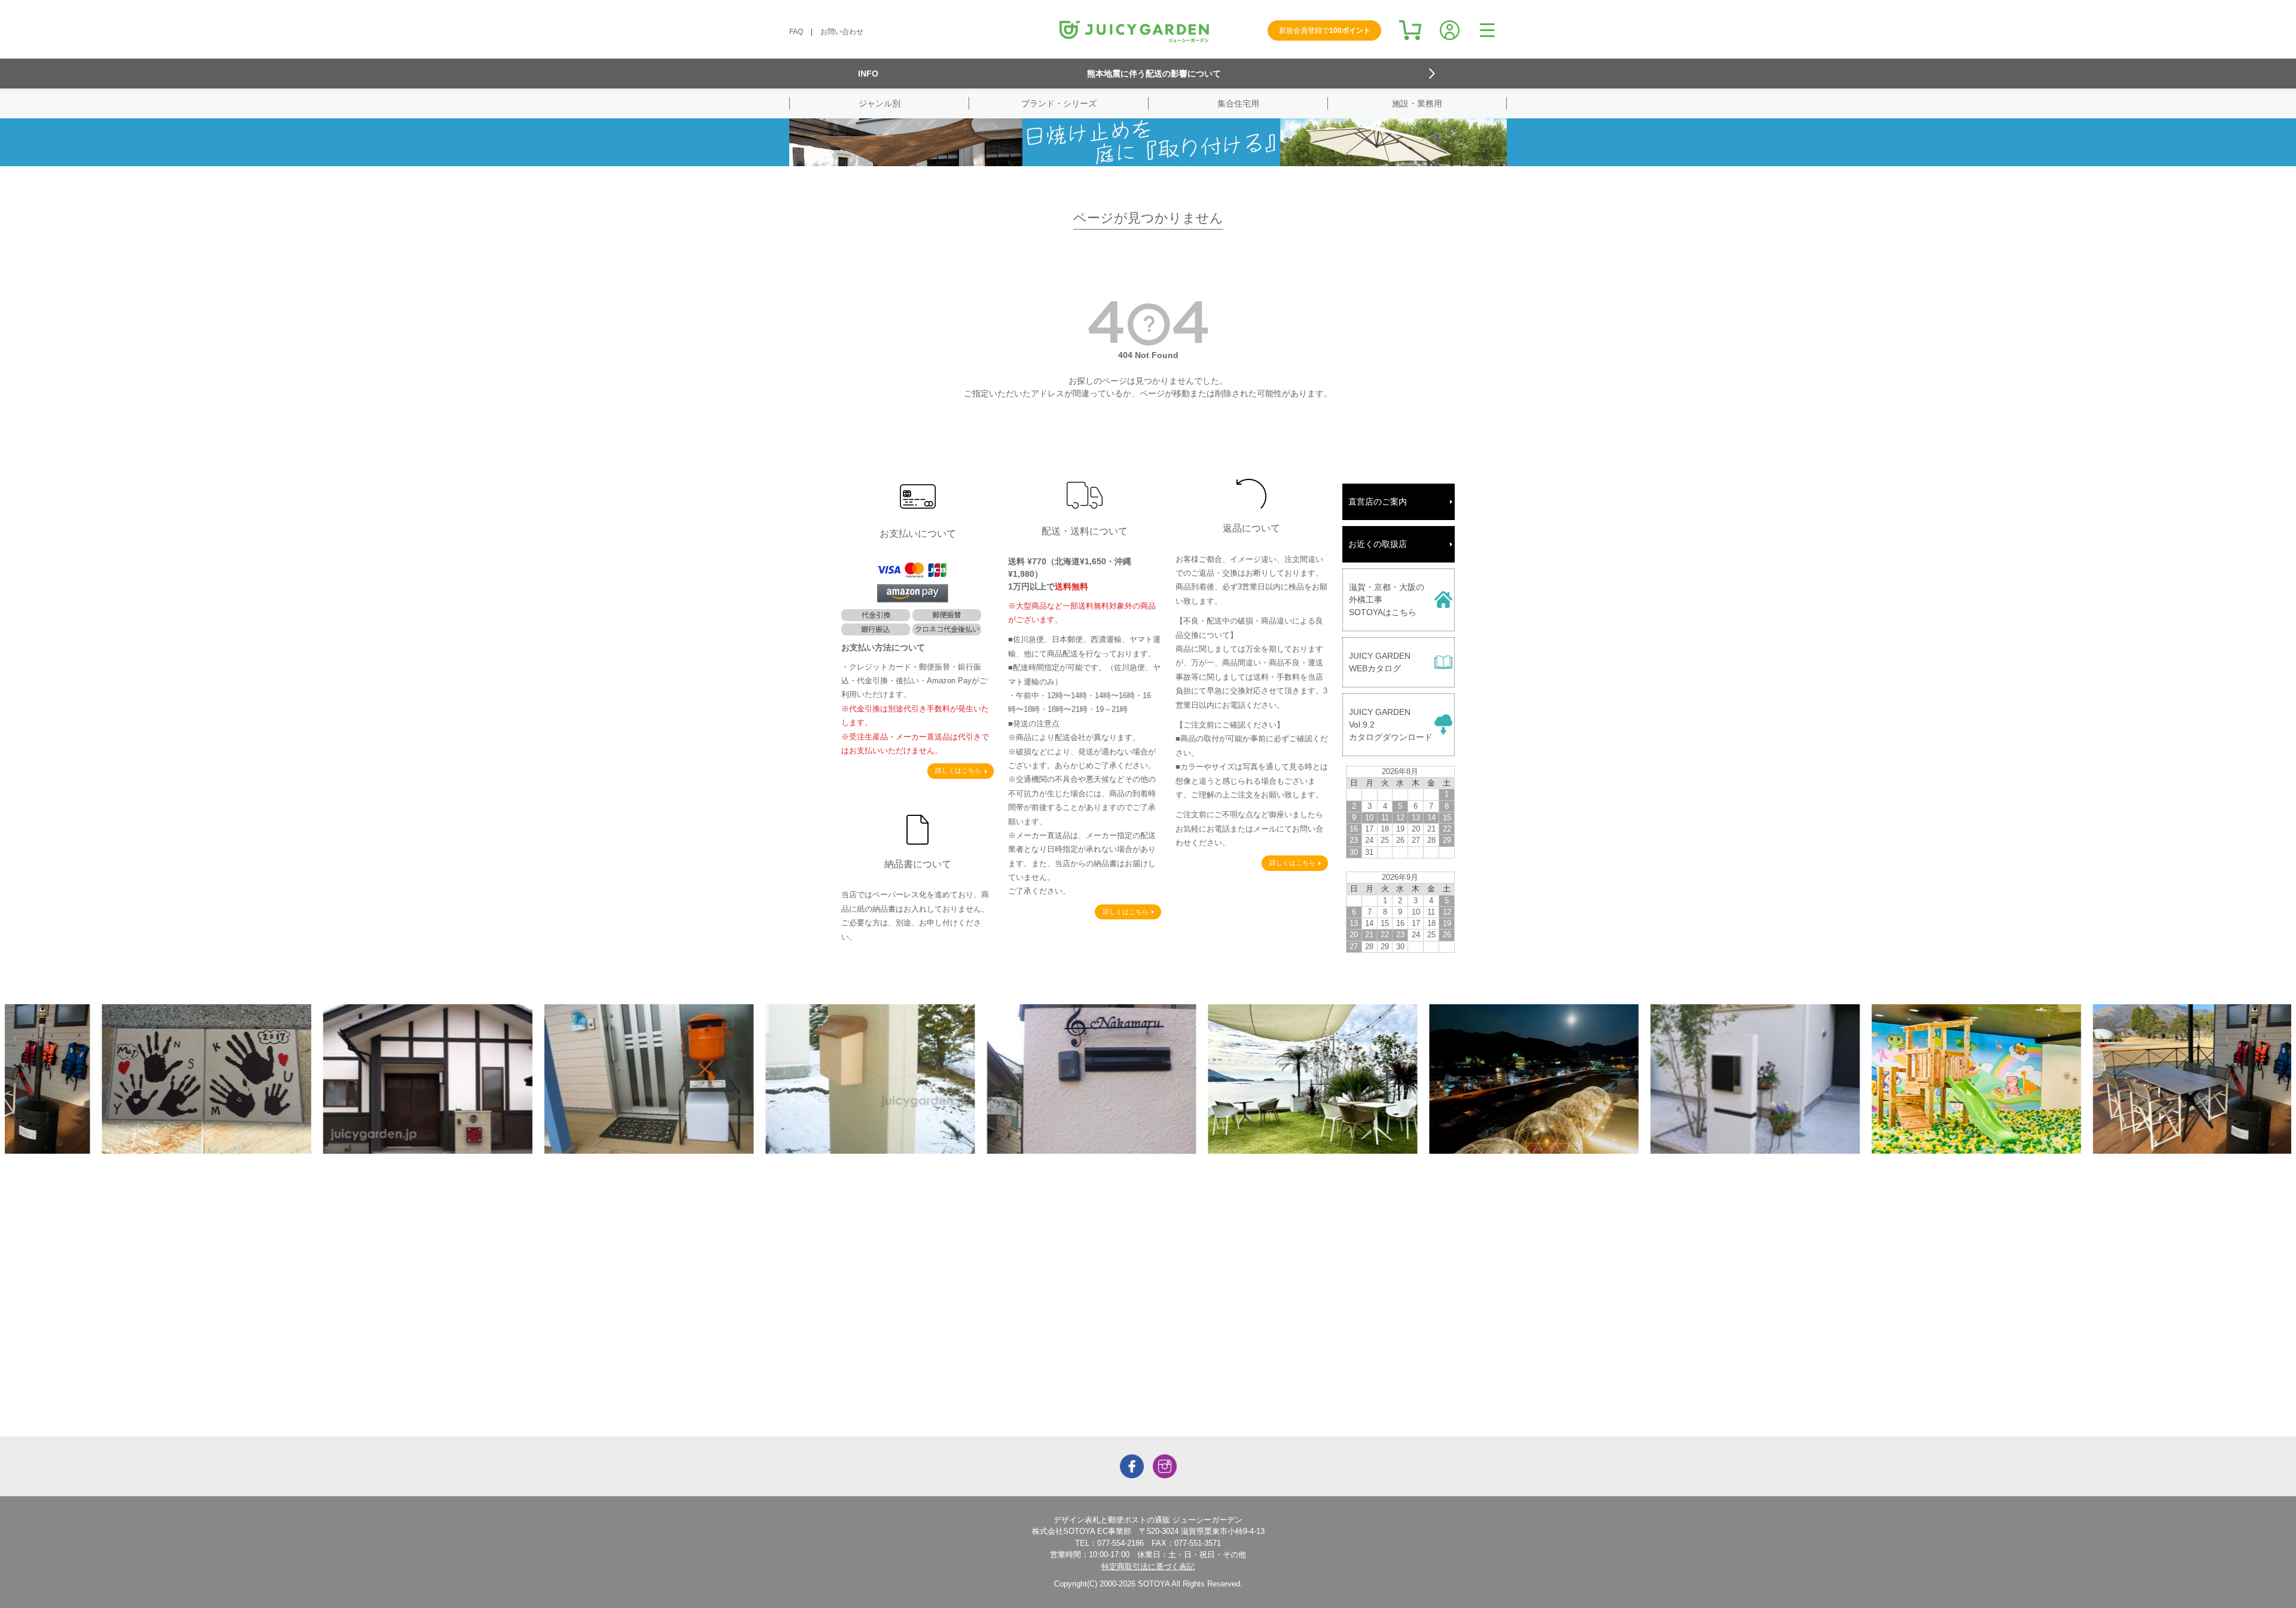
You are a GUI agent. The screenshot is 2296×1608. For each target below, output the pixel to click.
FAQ (796, 32)
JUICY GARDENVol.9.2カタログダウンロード (1391, 724)
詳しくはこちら (958, 771)
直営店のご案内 (1378, 502)
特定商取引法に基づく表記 (1148, 1566)
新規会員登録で (1325, 30)
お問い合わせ (842, 32)
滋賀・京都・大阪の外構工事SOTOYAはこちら (1387, 600)
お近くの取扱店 (1378, 544)
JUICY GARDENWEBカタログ (1380, 662)
